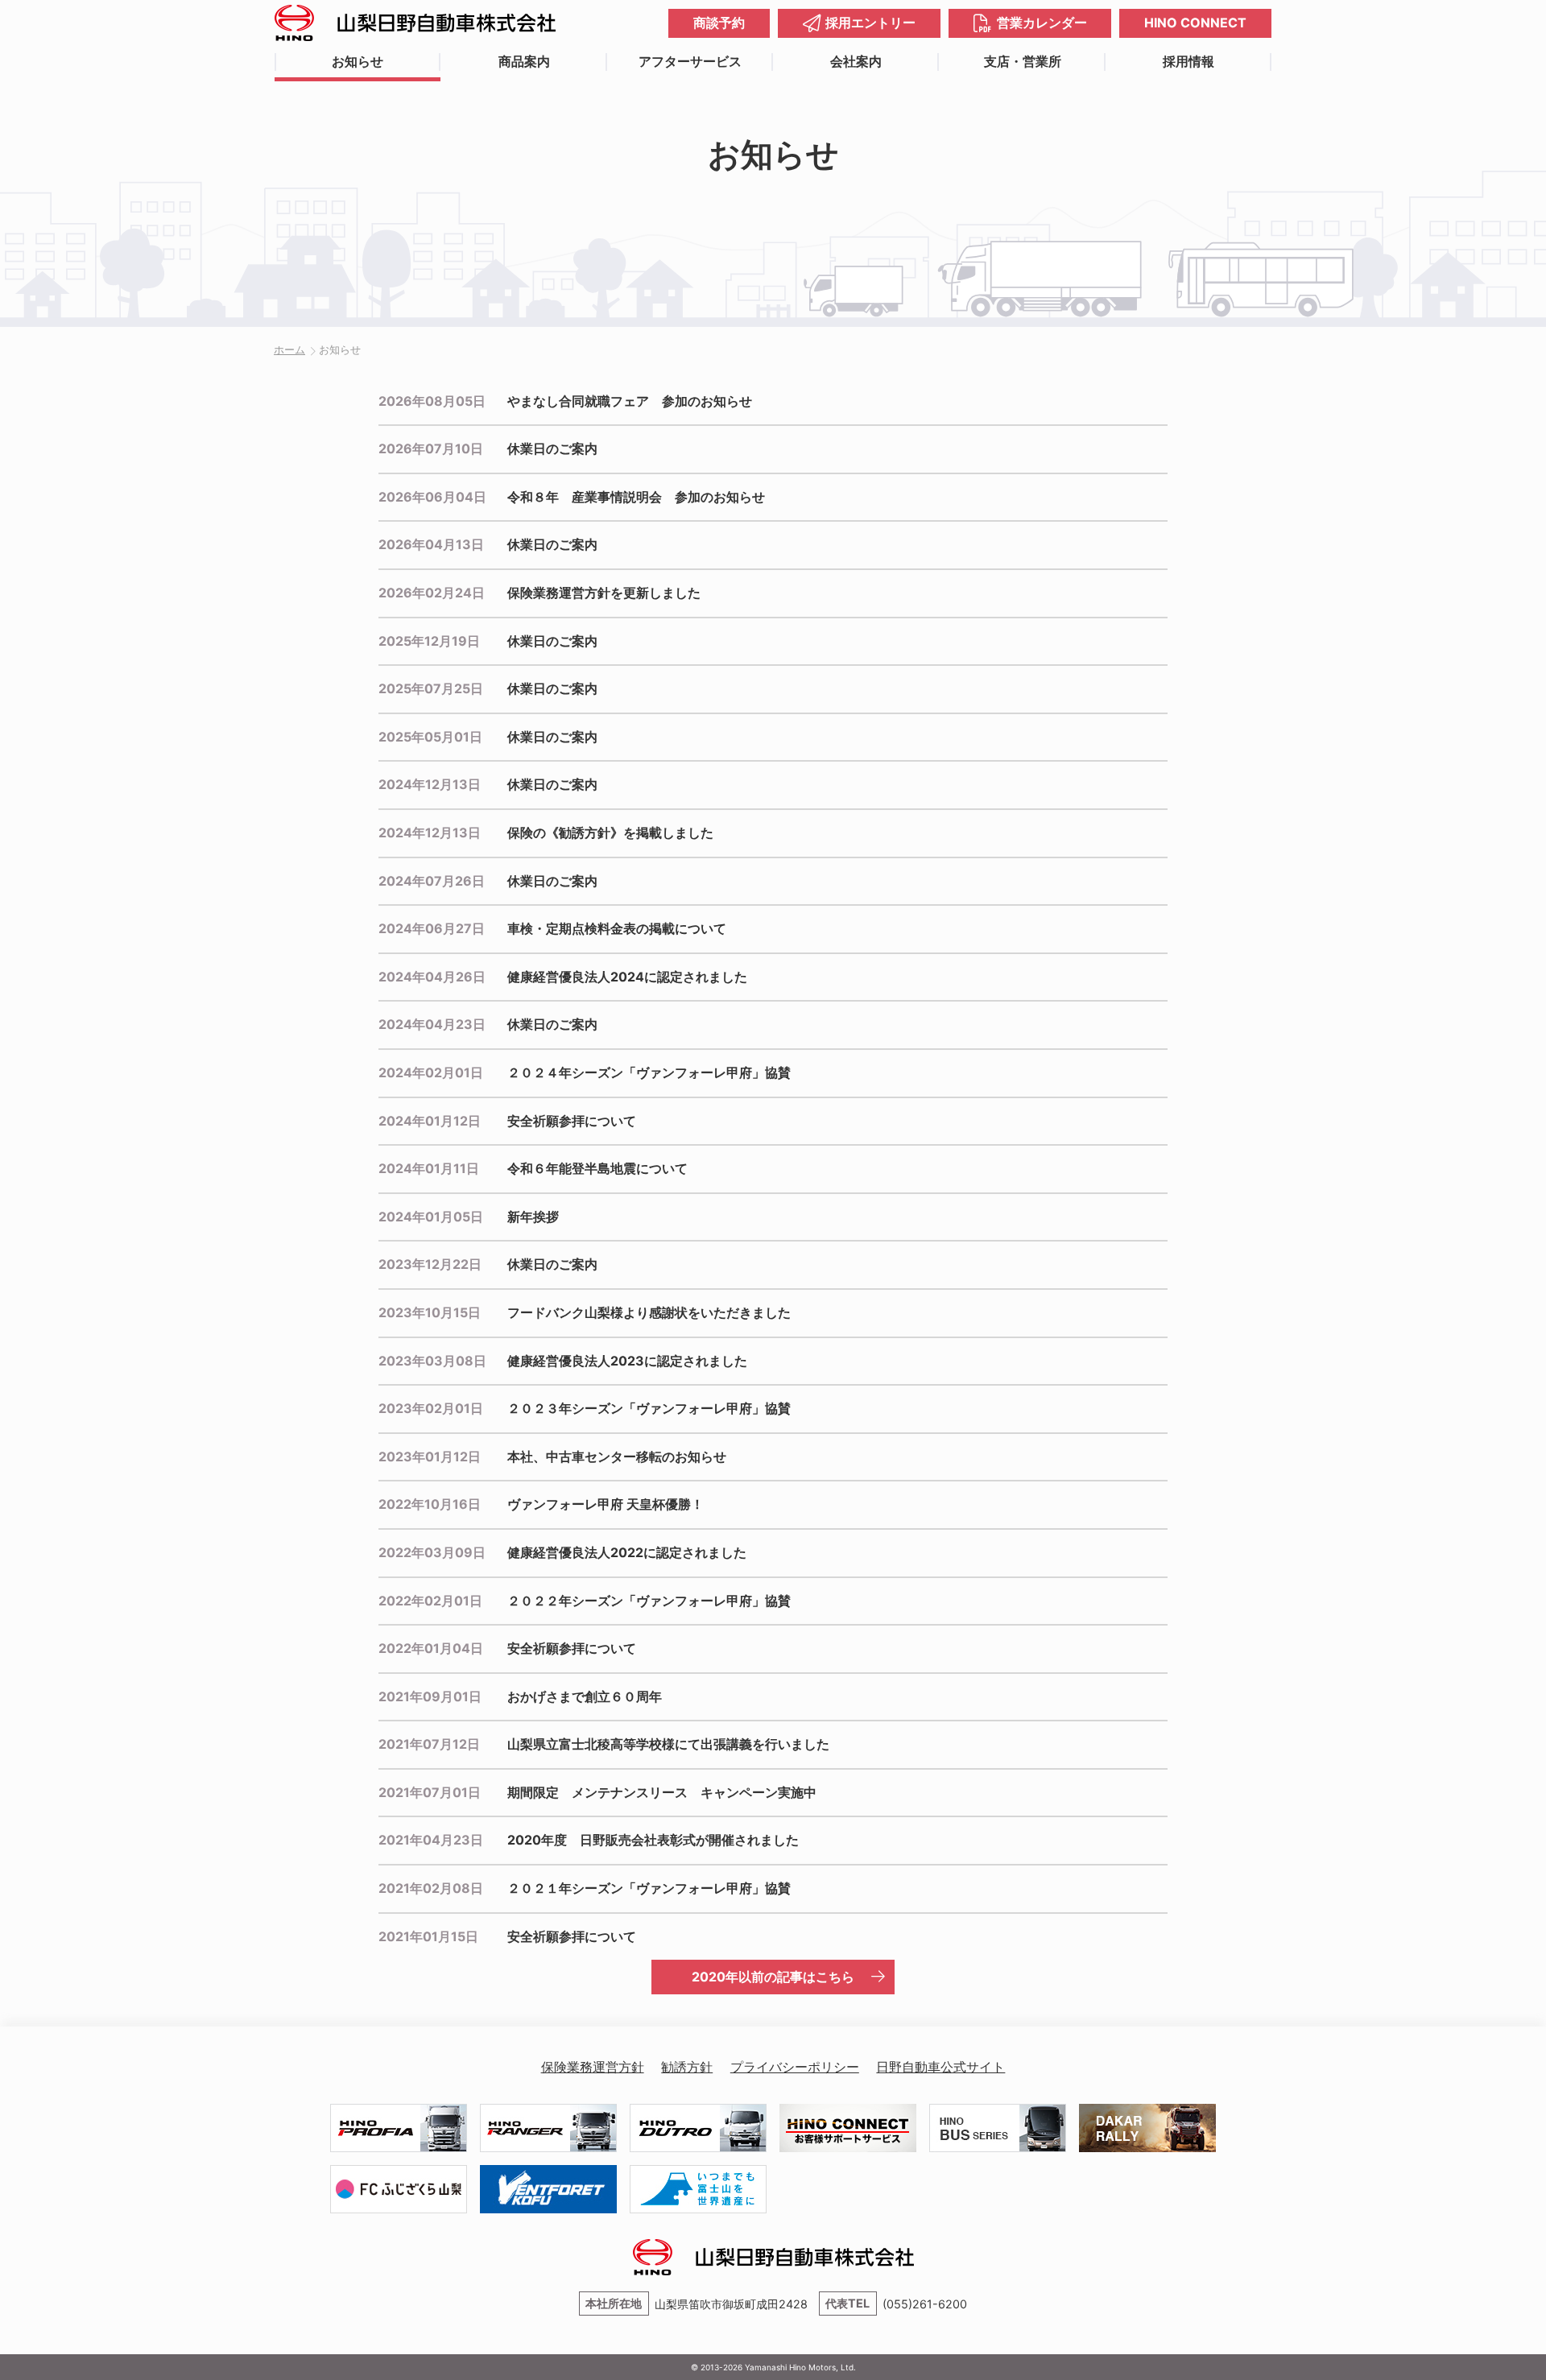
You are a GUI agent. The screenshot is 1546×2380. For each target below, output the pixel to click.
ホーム (289, 350)
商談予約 (719, 23)
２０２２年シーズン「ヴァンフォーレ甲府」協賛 (649, 1601)
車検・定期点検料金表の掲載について (617, 928)
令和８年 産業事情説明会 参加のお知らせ (636, 497)
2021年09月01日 (430, 1696)
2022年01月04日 (431, 1648)
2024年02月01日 (431, 1072)
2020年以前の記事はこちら (773, 1977)
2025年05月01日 (430, 737)
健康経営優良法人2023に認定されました (627, 1361)
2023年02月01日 (431, 1408)
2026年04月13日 (431, 544)
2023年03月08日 (432, 1361)
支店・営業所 (1023, 61)
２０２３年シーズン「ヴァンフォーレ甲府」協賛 (649, 1408)
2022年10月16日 (430, 1504)
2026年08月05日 (432, 401)
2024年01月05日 (431, 1217)
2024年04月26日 (432, 977)
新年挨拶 (533, 1217)
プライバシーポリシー (795, 2067)
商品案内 (524, 61)
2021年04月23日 (431, 1840)
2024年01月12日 (430, 1121)
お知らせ (358, 61)
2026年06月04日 (432, 497)
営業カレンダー (1042, 23)
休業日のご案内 (552, 448)
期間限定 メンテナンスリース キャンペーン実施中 (662, 1792)
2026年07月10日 (431, 448)
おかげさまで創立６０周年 (585, 1696)
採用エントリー (870, 23)
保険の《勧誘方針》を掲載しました (610, 833)
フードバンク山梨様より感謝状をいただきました (649, 1312)
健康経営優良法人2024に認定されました (627, 977)
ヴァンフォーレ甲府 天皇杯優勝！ (606, 1504)
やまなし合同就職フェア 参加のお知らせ (630, 401)
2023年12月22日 (430, 1264)
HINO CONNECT (1195, 23)
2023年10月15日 (430, 1312)
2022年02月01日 (430, 1601)
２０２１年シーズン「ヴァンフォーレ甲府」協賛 (649, 1888)
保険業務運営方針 (593, 2067)
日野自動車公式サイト (940, 2067)
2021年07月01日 (430, 1792)
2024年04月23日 (432, 1024)
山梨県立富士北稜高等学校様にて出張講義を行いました (668, 1744)
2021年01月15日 (428, 1936)
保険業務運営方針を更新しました (604, 593)
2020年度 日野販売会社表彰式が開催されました (653, 1840)
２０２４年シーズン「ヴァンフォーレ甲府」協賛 (649, 1072)
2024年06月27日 (432, 928)
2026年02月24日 (432, 593)
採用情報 (1188, 61)
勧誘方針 (687, 2067)
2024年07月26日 (432, 881)
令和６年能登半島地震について (597, 1168)
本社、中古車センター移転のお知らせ (617, 1457)
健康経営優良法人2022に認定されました (627, 1552)
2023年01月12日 (430, 1457)
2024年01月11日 (429, 1168)
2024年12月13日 (430, 784)
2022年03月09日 (432, 1552)
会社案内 (856, 61)
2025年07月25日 (431, 688)
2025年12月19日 (429, 641)
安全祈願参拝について (572, 1121)
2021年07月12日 (429, 1744)
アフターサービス (690, 61)
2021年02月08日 (431, 1888)
